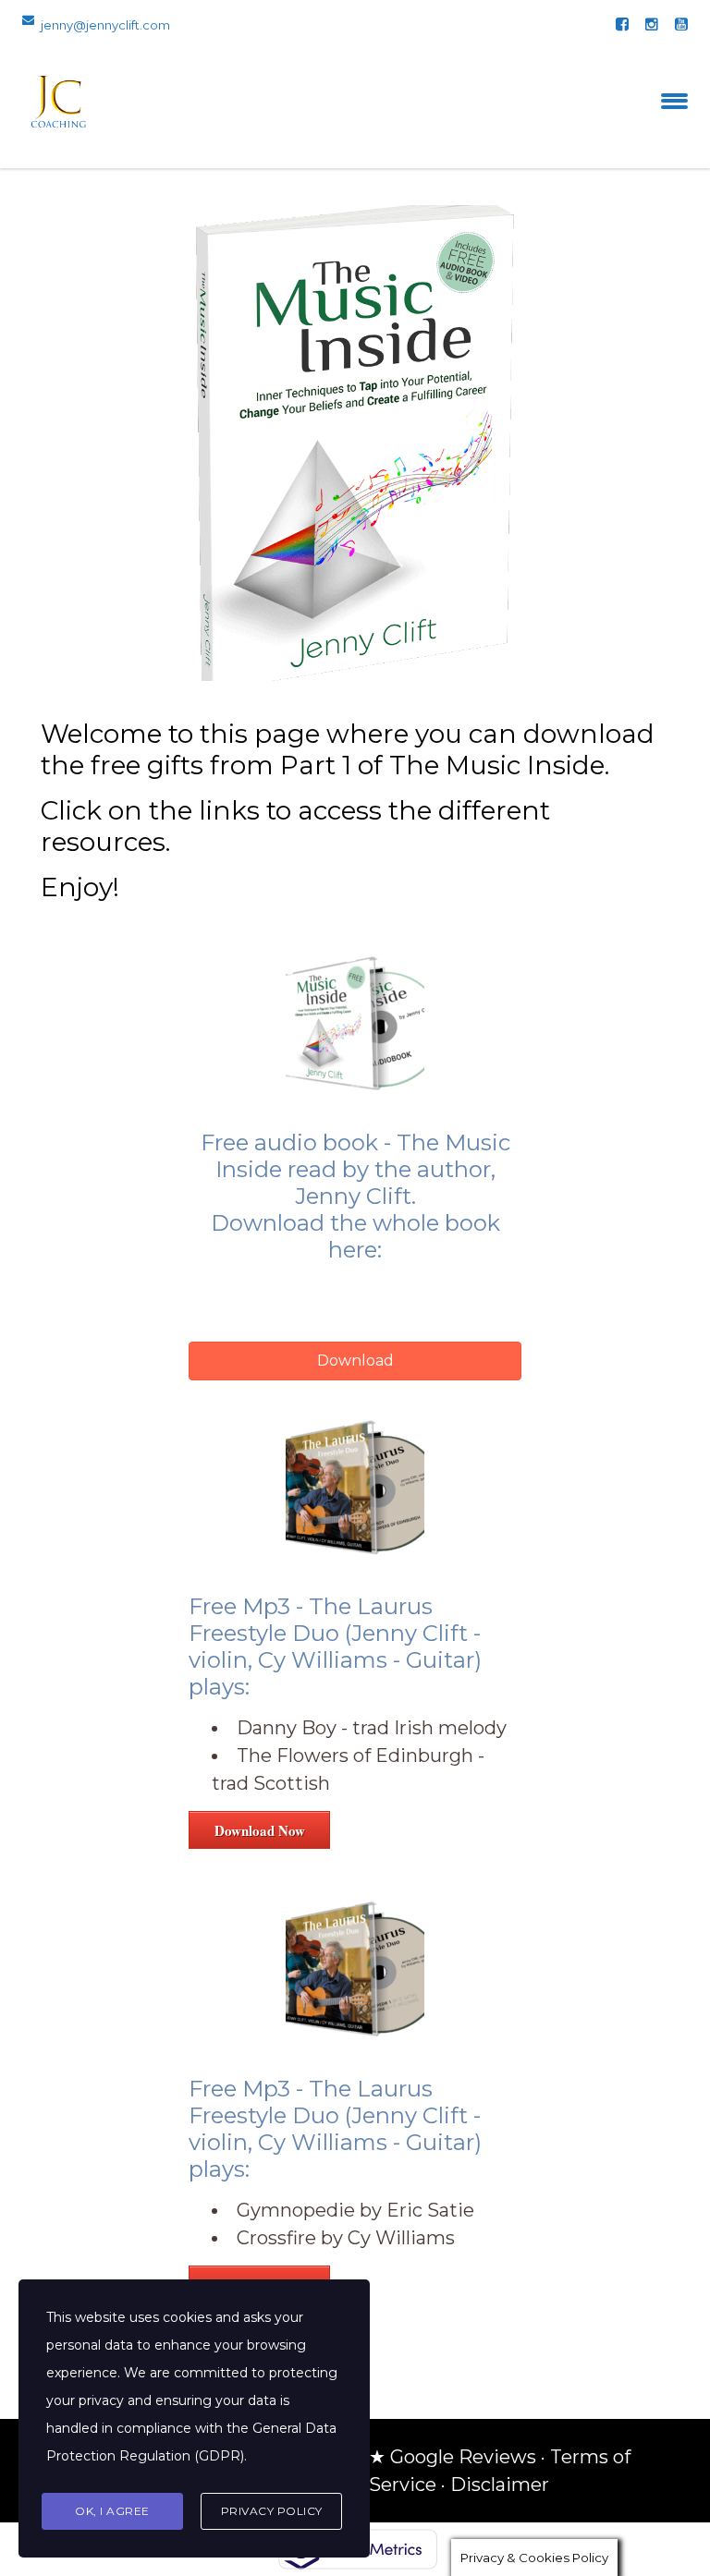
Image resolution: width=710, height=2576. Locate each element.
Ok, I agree (112, 2511)
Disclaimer (500, 2485)
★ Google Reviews (453, 2457)
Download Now (260, 1830)
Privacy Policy (272, 2511)
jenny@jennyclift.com (105, 25)
